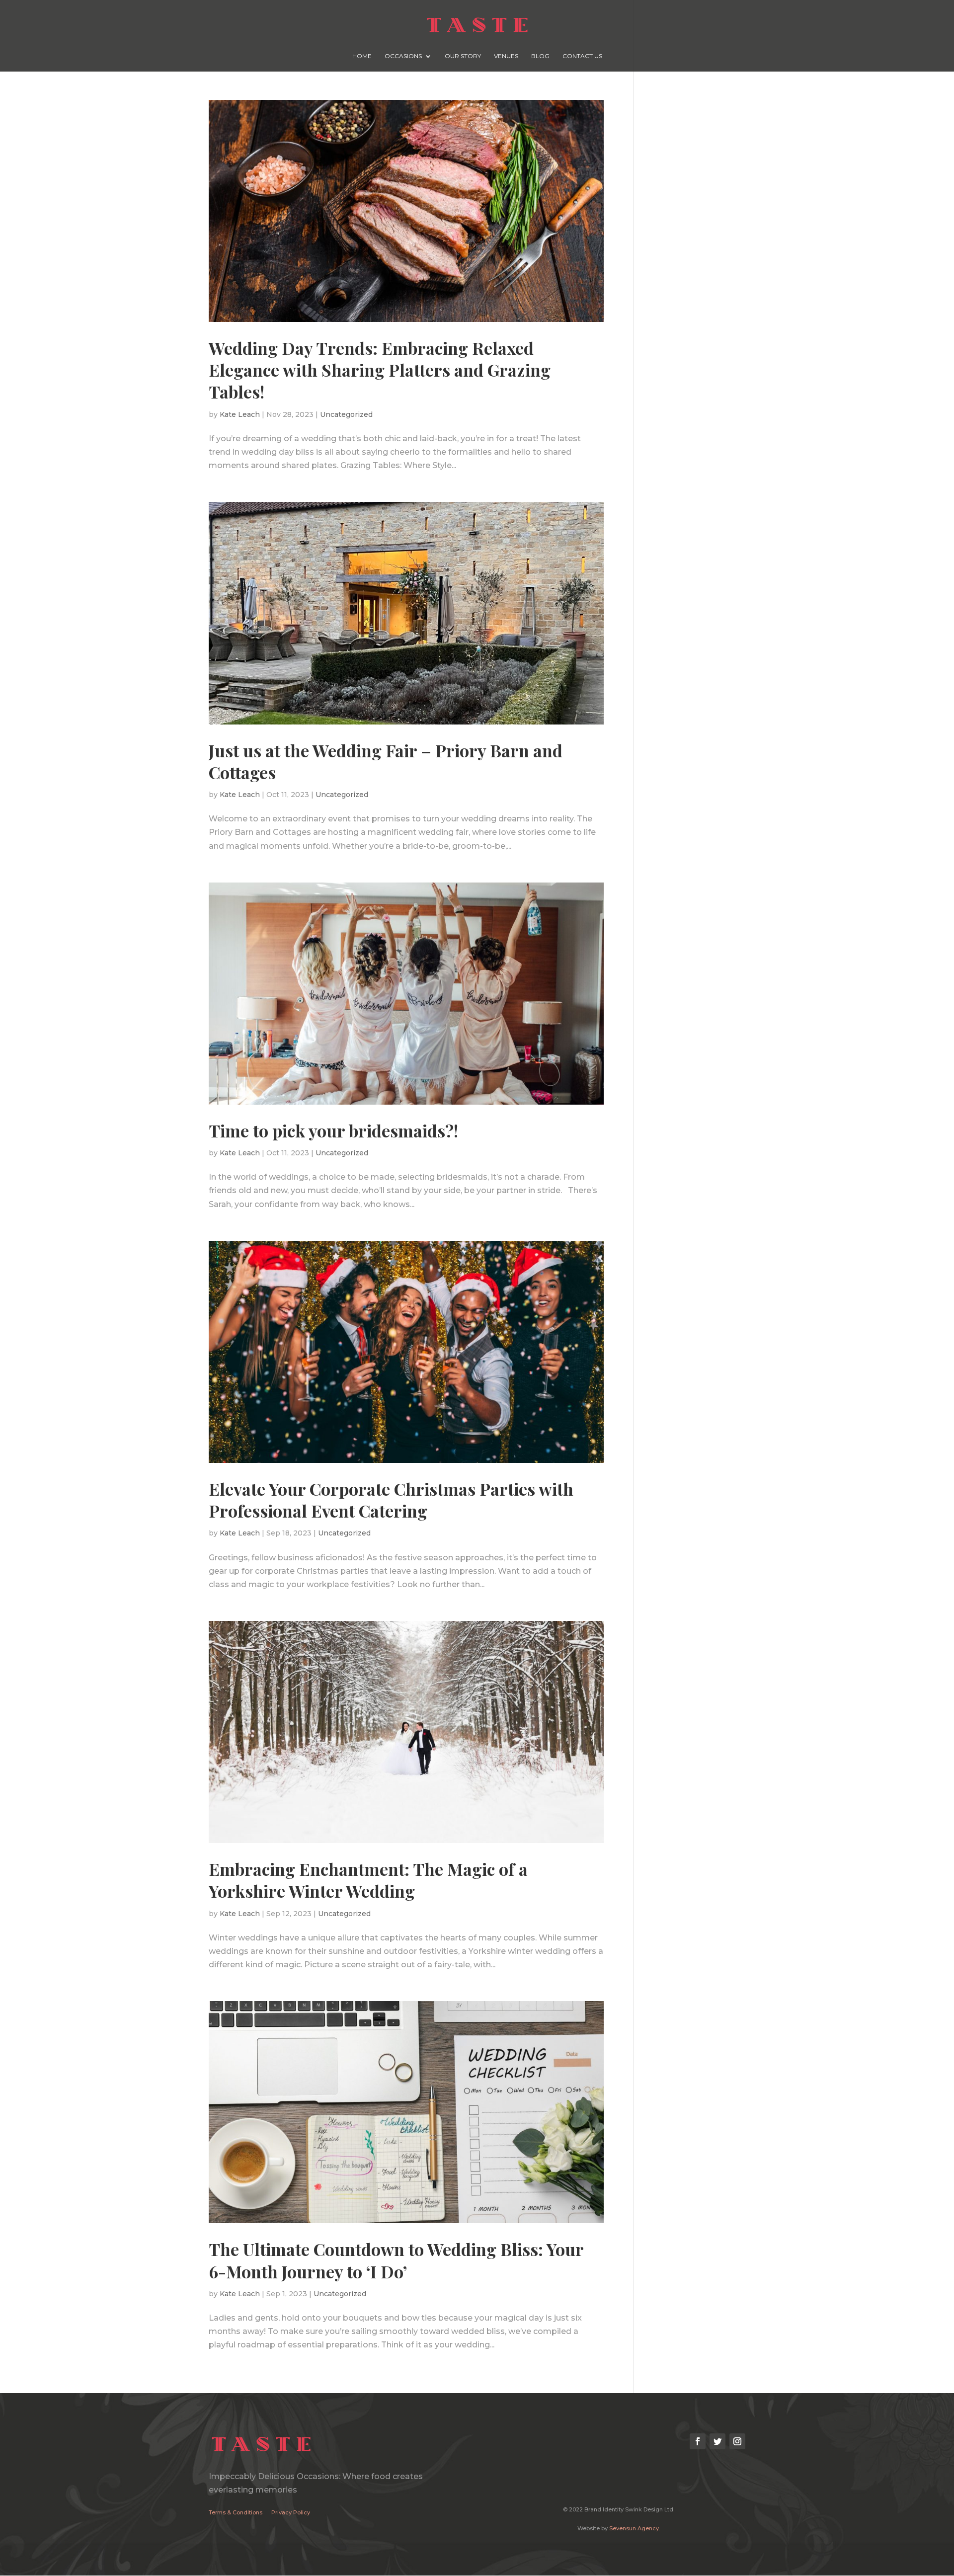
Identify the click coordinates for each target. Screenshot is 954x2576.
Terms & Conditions (236, 2512)
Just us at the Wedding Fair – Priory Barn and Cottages (386, 761)
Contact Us (582, 56)
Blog (540, 56)
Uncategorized (346, 414)
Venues (506, 56)
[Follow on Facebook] (698, 2441)
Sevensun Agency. (635, 2528)
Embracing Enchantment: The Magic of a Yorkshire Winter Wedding (368, 1880)
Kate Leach (240, 414)
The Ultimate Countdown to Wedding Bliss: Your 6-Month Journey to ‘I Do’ (396, 2260)
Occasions (403, 56)
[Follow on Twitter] (717, 2441)
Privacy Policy (291, 2512)
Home (362, 56)
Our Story (463, 56)
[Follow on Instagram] (737, 2441)
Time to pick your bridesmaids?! (333, 1130)
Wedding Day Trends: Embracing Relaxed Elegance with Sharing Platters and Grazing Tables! (380, 370)
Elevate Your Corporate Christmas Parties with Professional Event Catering (391, 1500)
